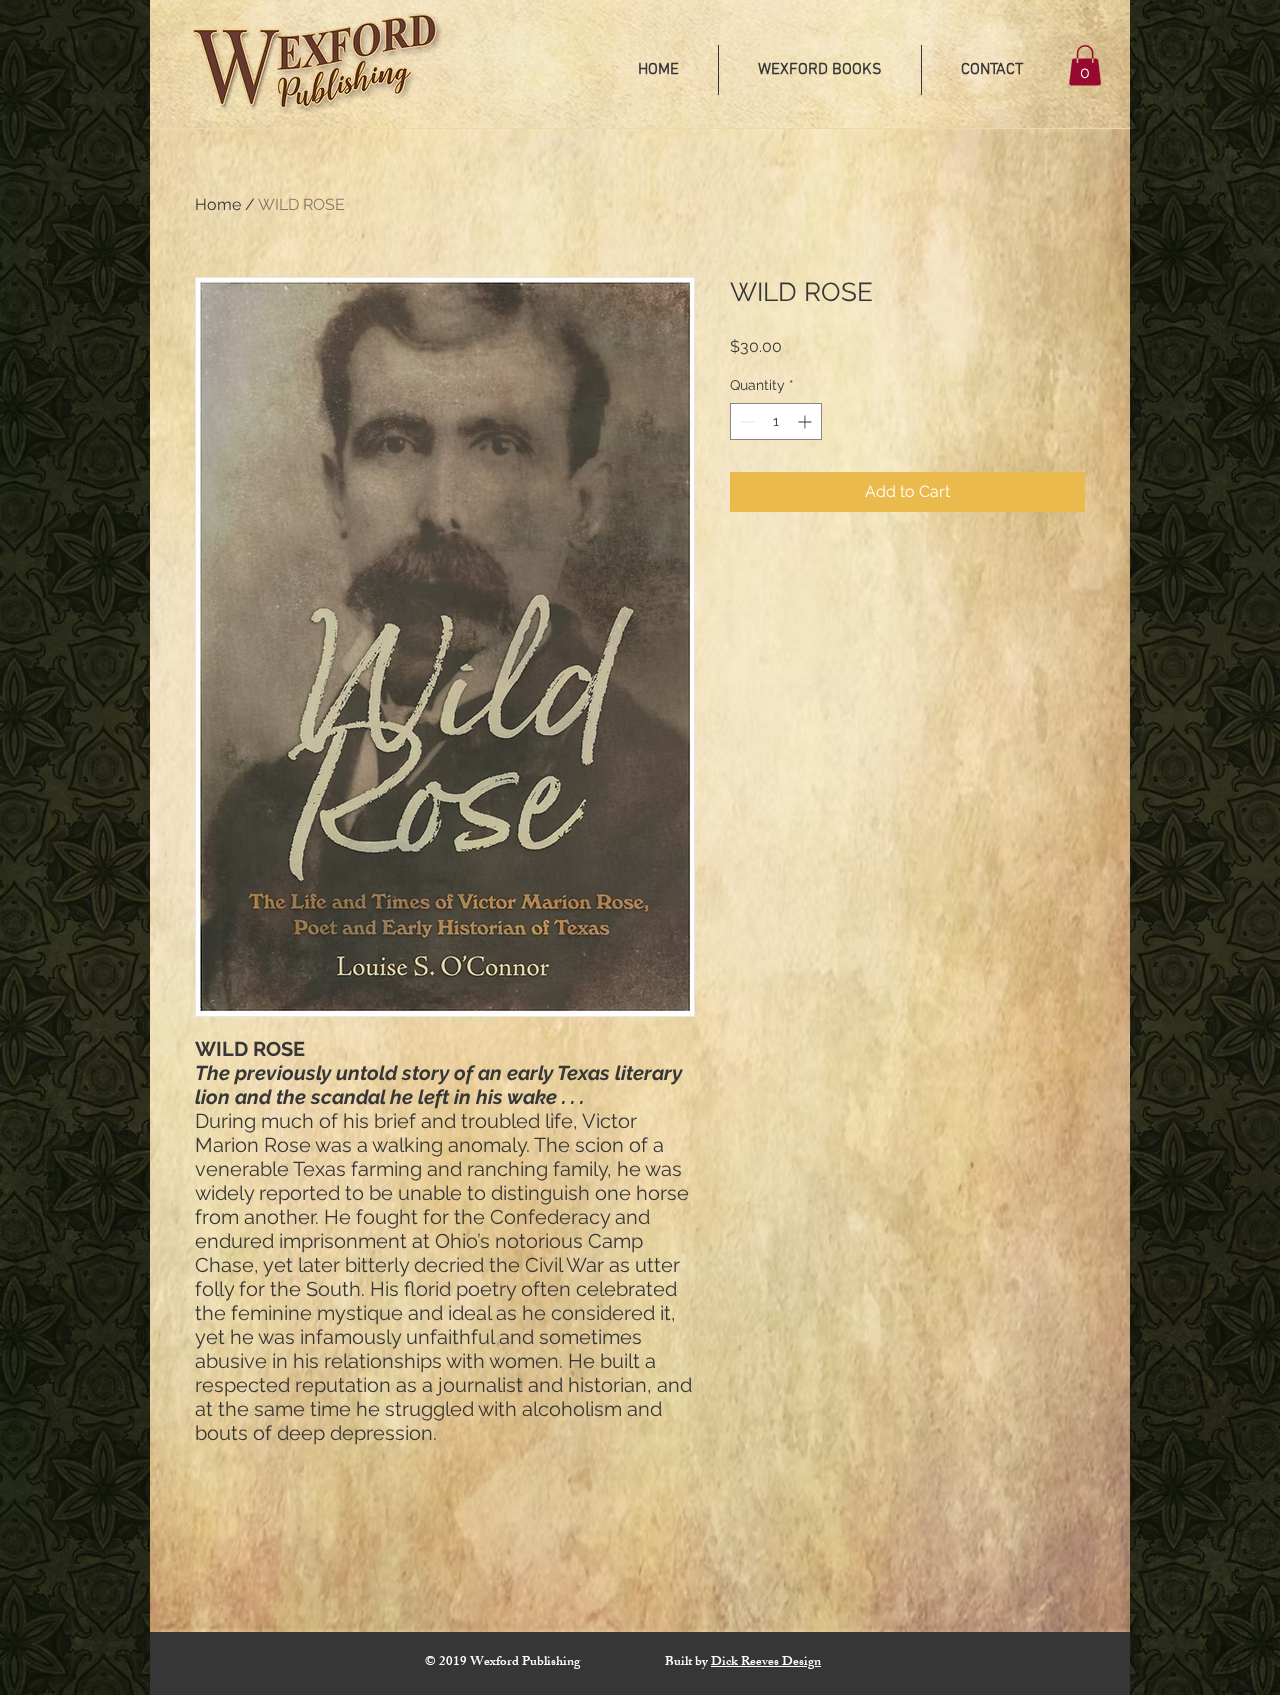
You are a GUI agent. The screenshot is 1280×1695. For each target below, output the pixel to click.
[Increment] (806, 421)
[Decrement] (745, 421)
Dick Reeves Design (766, 1663)
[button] (1085, 65)
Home (218, 204)
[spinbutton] (776, 421)
